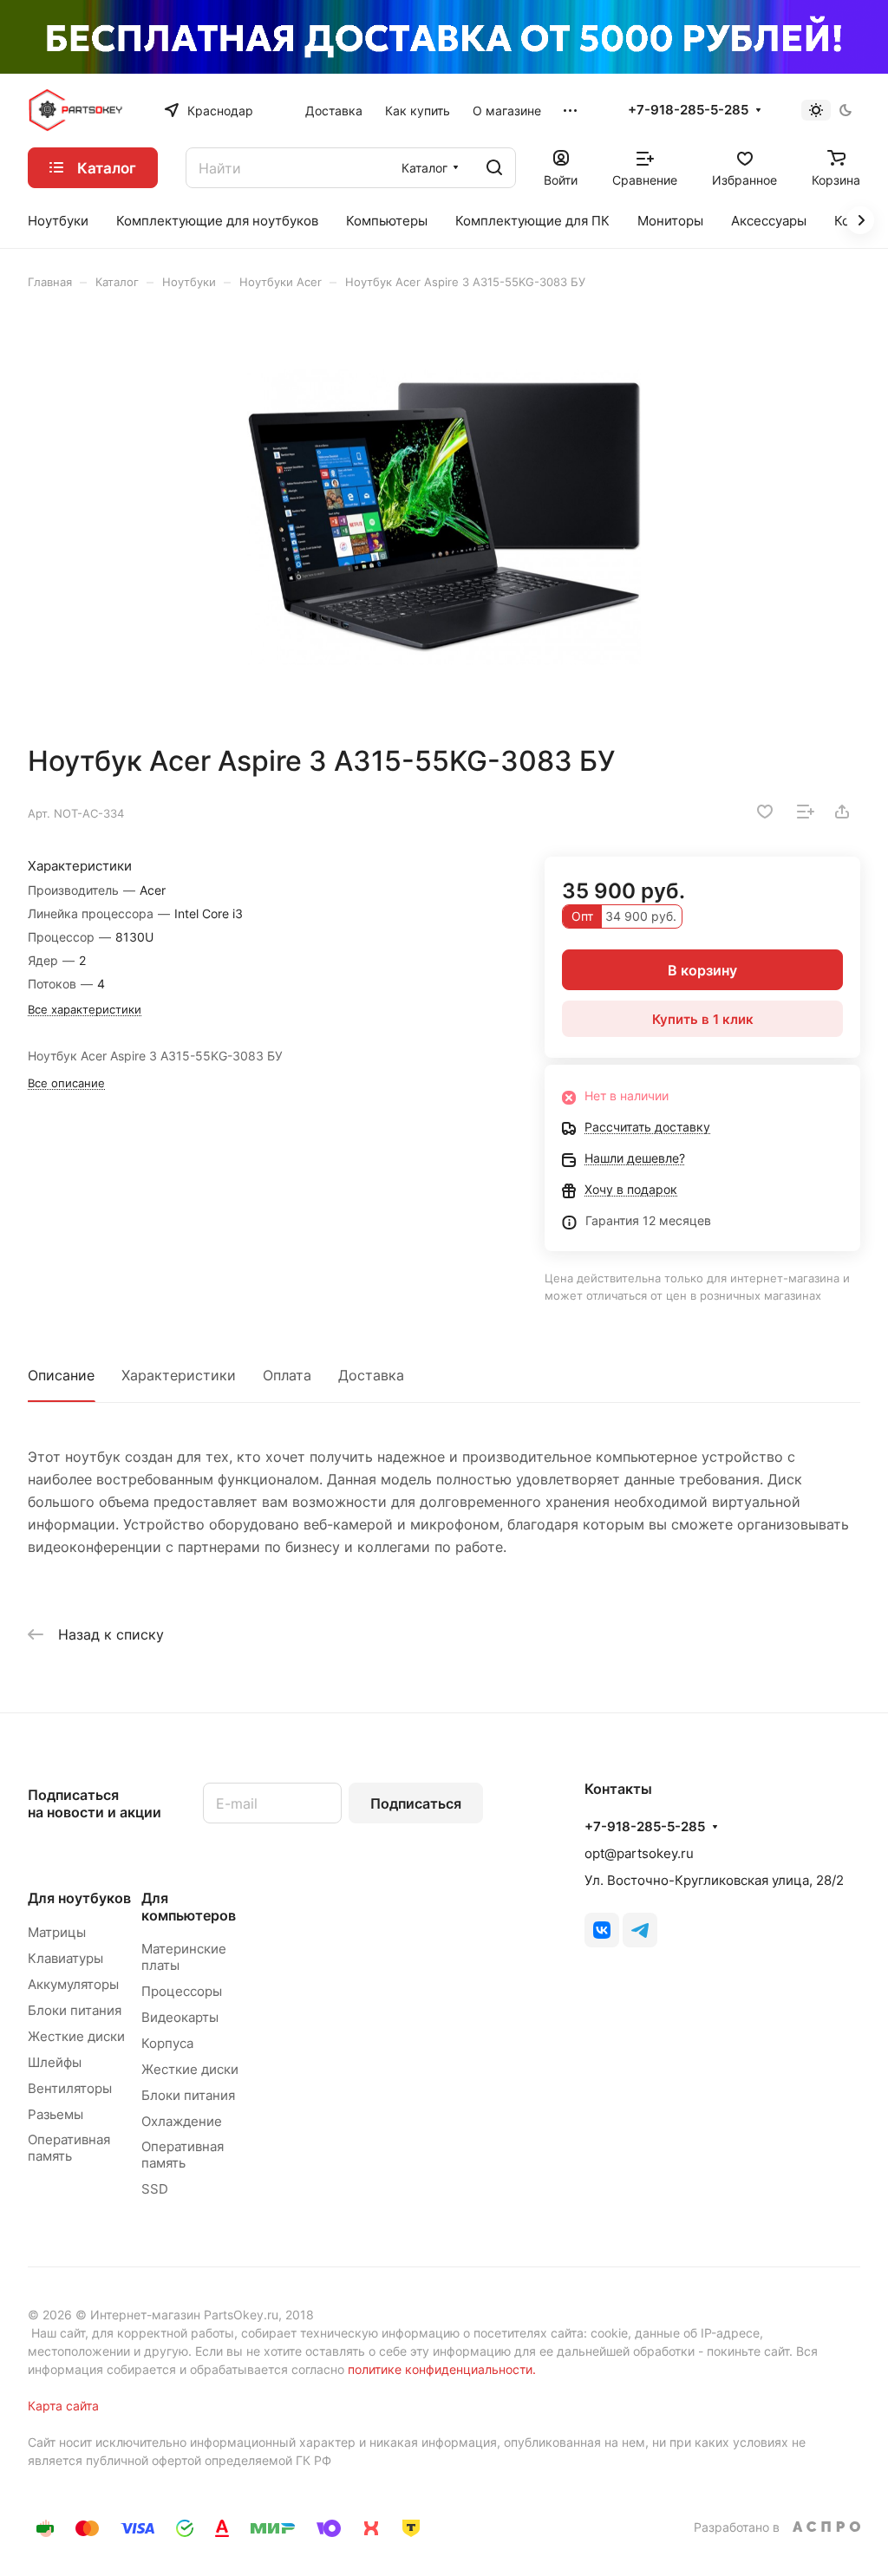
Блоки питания (75, 2010)
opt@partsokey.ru (639, 1853)
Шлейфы (55, 2062)
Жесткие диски (76, 2036)
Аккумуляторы (73, 1984)
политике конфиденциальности (440, 2369)
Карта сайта (63, 2406)
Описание (61, 1375)
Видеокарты (180, 2017)
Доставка (371, 1375)
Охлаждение (182, 2121)
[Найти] (494, 168)
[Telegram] (640, 1930)
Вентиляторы (70, 2088)
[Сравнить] (806, 812)
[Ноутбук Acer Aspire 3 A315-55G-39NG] (444, 517)
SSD (155, 2189)
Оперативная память (69, 2148)
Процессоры (182, 1991)
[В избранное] (765, 812)
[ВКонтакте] (602, 1930)
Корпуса (167, 2043)
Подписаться (416, 1803)
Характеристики (179, 1375)
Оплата (287, 1375)
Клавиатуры (65, 1958)
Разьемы (55, 2114)
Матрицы (57, 1932)
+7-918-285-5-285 (688, 110)
